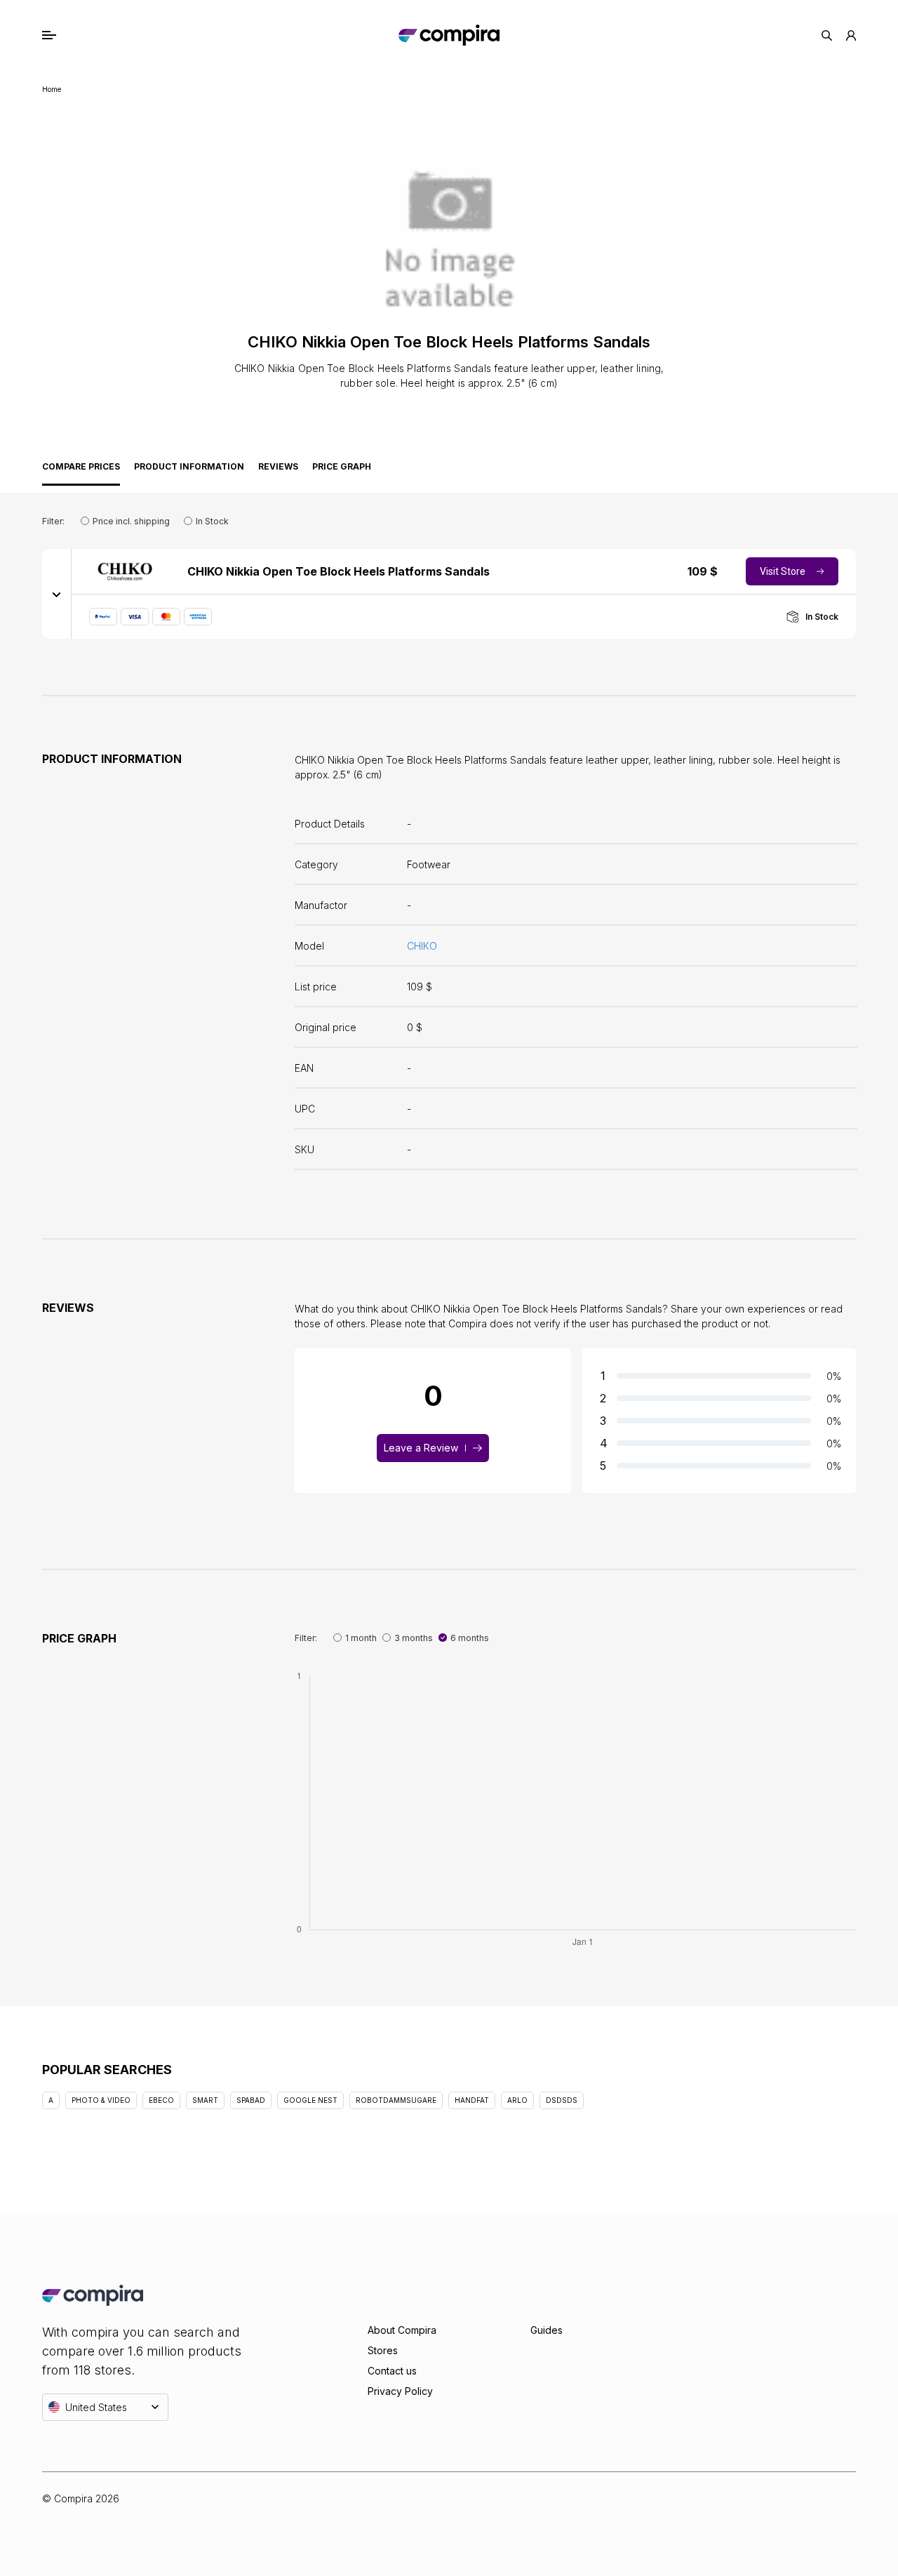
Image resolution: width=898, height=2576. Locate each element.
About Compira (402, 2330)
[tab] (81, 470)
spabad (251, 2100)
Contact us (392, 2371)
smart (205, 2100)
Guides (547, 2330)
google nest (310, 2100)
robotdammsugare (396, 2100)
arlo (517, 2100)
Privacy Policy (400, 2391)
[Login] (851, 35)
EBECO (161, 2100)
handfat (472, 2100)
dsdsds (562, 2100)
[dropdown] (57, 594)
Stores (383, 2350)
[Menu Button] (64, 35)
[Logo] (449, 35)
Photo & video (101, 2100)
